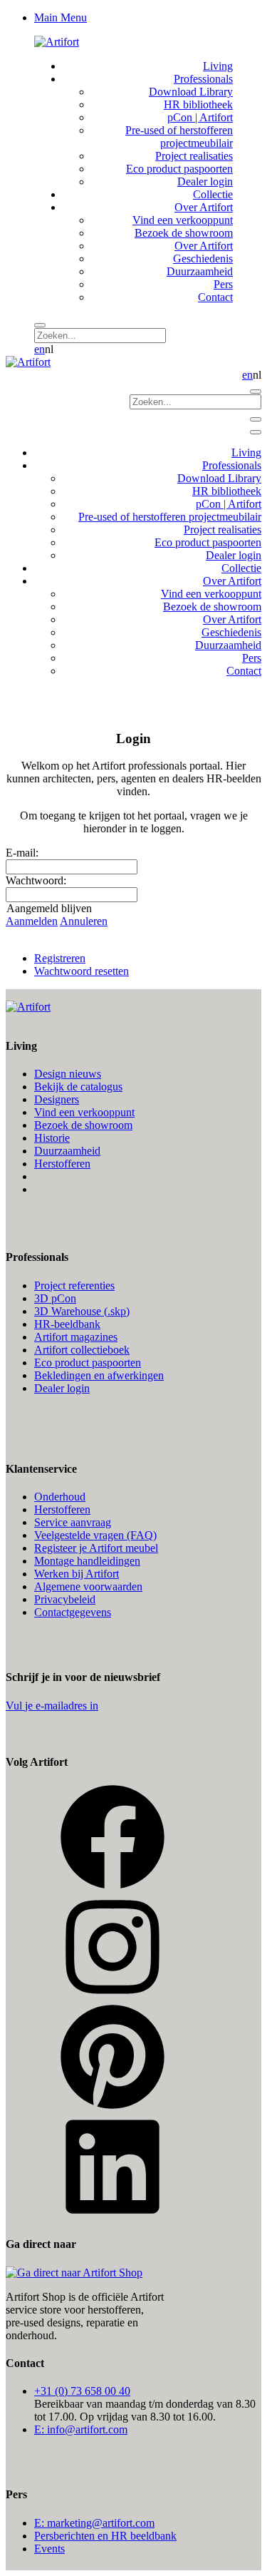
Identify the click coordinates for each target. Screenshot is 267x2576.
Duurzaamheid (67, 1151)
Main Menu (61, 17)
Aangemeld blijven (49, 908)
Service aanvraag (73, 1522)
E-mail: (22, 853)
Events (49, 2549)
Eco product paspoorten (88, 1363)
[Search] (40, 325)
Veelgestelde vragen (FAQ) (95, 1535)
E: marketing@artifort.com (94, 2523)
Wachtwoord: (36, 880)
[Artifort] (57, 42)
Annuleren (84, 921)
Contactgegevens (73, 1612)
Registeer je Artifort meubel (96, 1548)
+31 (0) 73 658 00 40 (82, 2391)
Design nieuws (68, 1074)
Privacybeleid (65, 1599)
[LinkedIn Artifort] (112, 2216)
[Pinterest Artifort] (112, 2106)
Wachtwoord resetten (82, 971)
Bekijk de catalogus (78, 1087)
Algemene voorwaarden (88, 1586)
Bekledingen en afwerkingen (99, 1375)
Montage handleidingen (87, 1561)
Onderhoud (60, 1497)
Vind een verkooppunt (84, 1112)
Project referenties (74, 1286)
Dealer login (62, 1388)
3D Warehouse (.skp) (82, 1311)
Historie (52, 1138)
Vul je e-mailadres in (52, 1706)
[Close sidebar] (256, 432)
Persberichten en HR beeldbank (105, 2536)
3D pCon (55, 1298)
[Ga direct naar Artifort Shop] (74, 2273)
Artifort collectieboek (82, 1350)
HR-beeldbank (67, 1324)
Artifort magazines (76, 1337)
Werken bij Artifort (77, 1574)
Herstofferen (62, 1164)
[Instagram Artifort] (112, 1997)
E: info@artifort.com (81, 2429)
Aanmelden (32, 921)
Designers (57, 1099)
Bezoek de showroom (83, 1125)
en (40, 349)
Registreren (60, 958)
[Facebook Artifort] (112, 1887)
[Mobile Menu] (256, 419)
